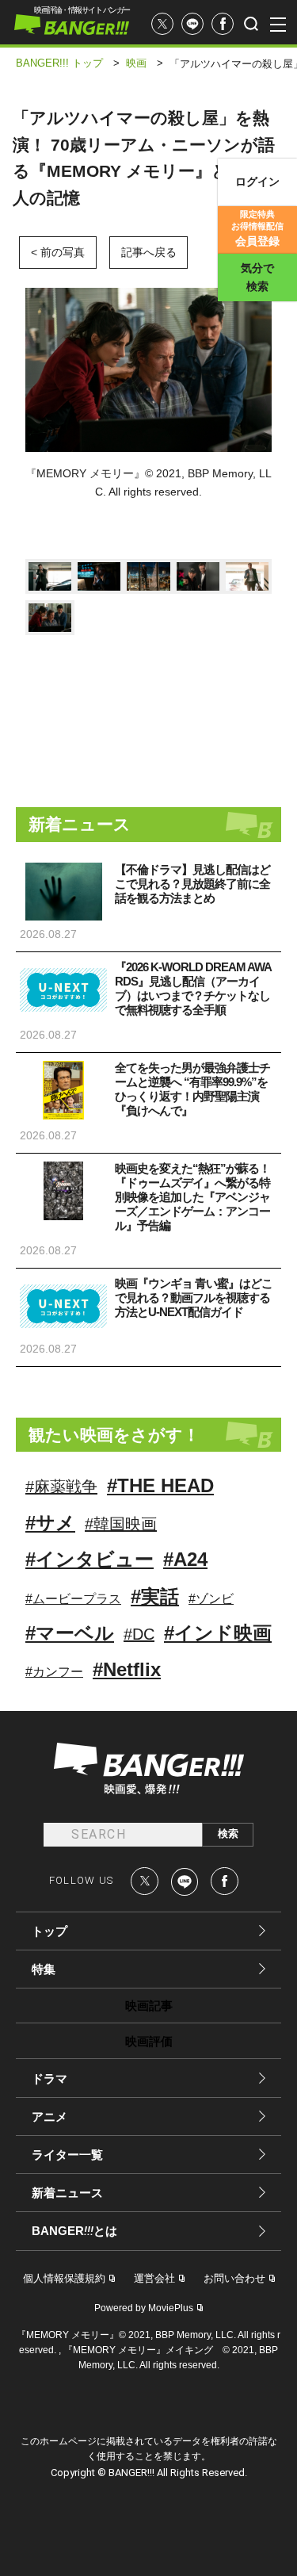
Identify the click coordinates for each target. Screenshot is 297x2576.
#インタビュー (89, 1559)
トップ (49, 1931)
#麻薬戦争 (61, 1487)
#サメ (50, 1523)
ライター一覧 (67, 2155)
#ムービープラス (73, 1599)
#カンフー (54, 1672)
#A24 (185, 1559)
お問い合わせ (234, 2278)
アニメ (49, 2117)
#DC (139, 1634)
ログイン (257, 182)
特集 (44, 1969)
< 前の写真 (58, 252)
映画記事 (149, 2006)
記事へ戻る (149, 252)
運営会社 (154, 2278)
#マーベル (70, 1633)
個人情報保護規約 (64, 2278)
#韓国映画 (121, 1524)
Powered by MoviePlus (144, 2308)
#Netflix (127, 1669)
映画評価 (149, 2041)
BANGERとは (74, 2231)
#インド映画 (218, 1633)
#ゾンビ (211, 1599)
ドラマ (49, 2078)
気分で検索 (257, 277)
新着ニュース (67, 2193)
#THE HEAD (160, 1485)
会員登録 (257, 228)
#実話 (155, 1596)
